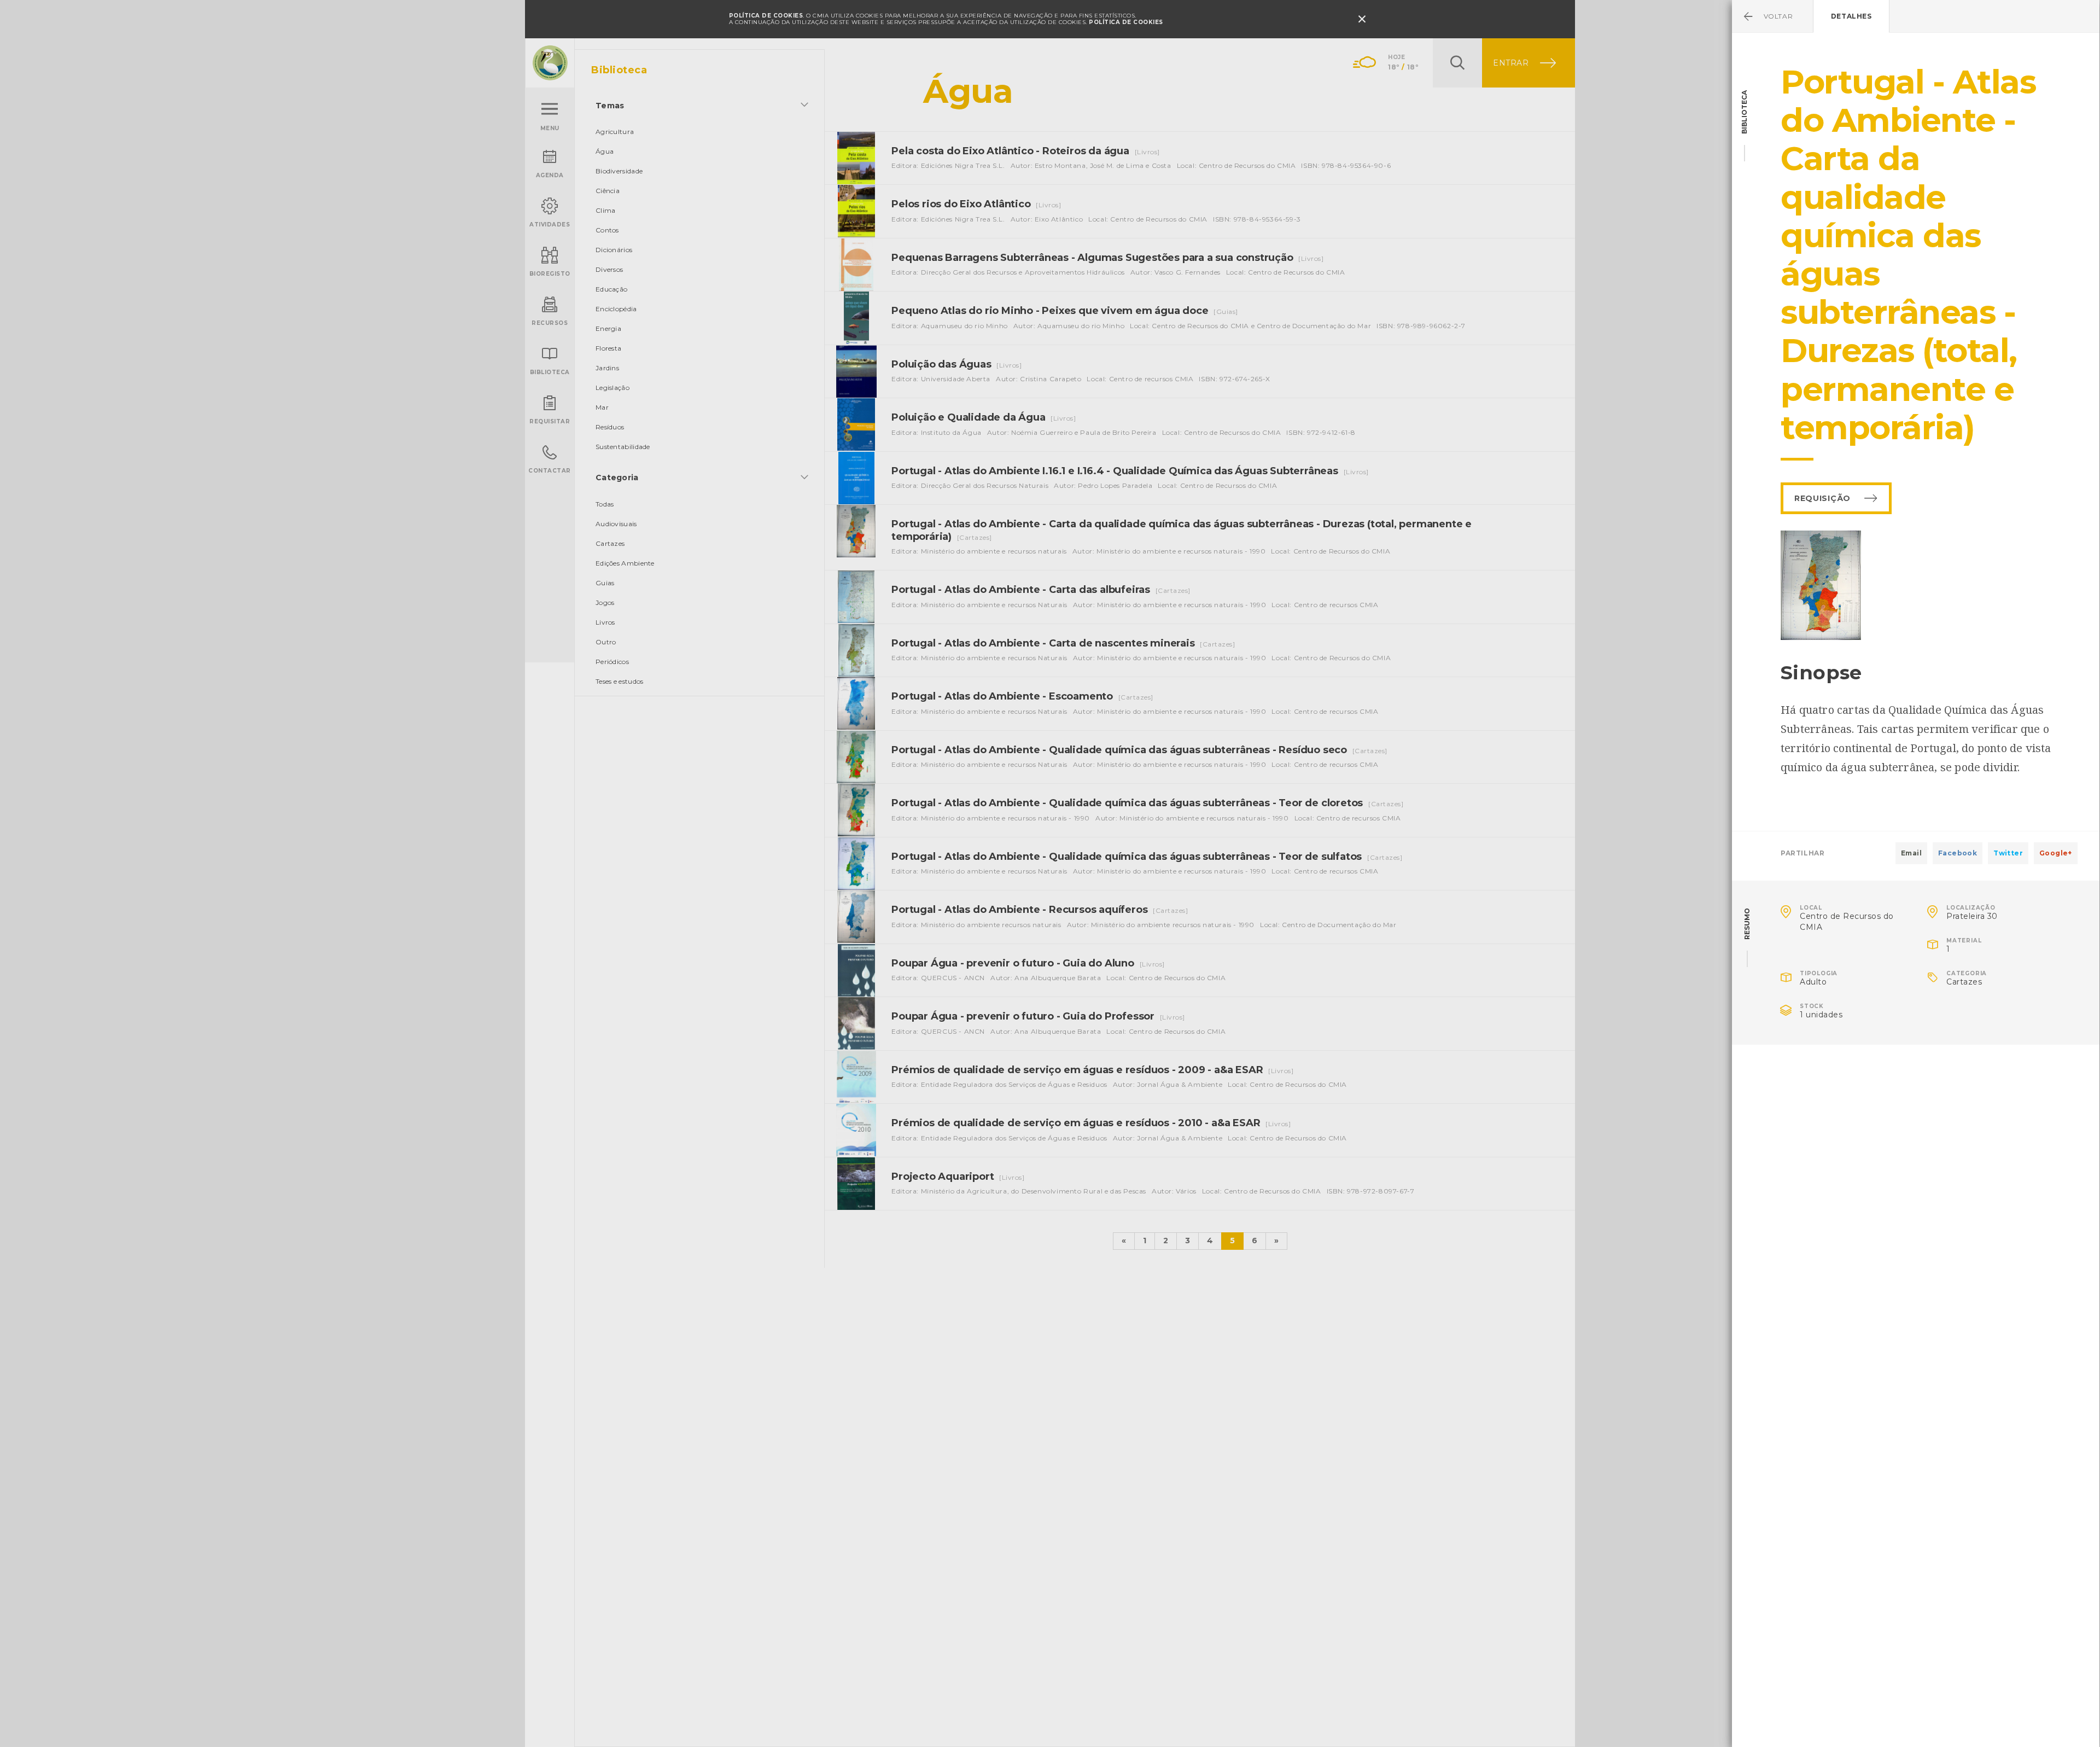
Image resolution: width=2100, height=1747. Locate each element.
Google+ (2056, 853)
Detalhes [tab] (1851, 16)
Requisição (1822, 498)
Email (1911, 853)
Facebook (1958, 853)
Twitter (2008, 853)
